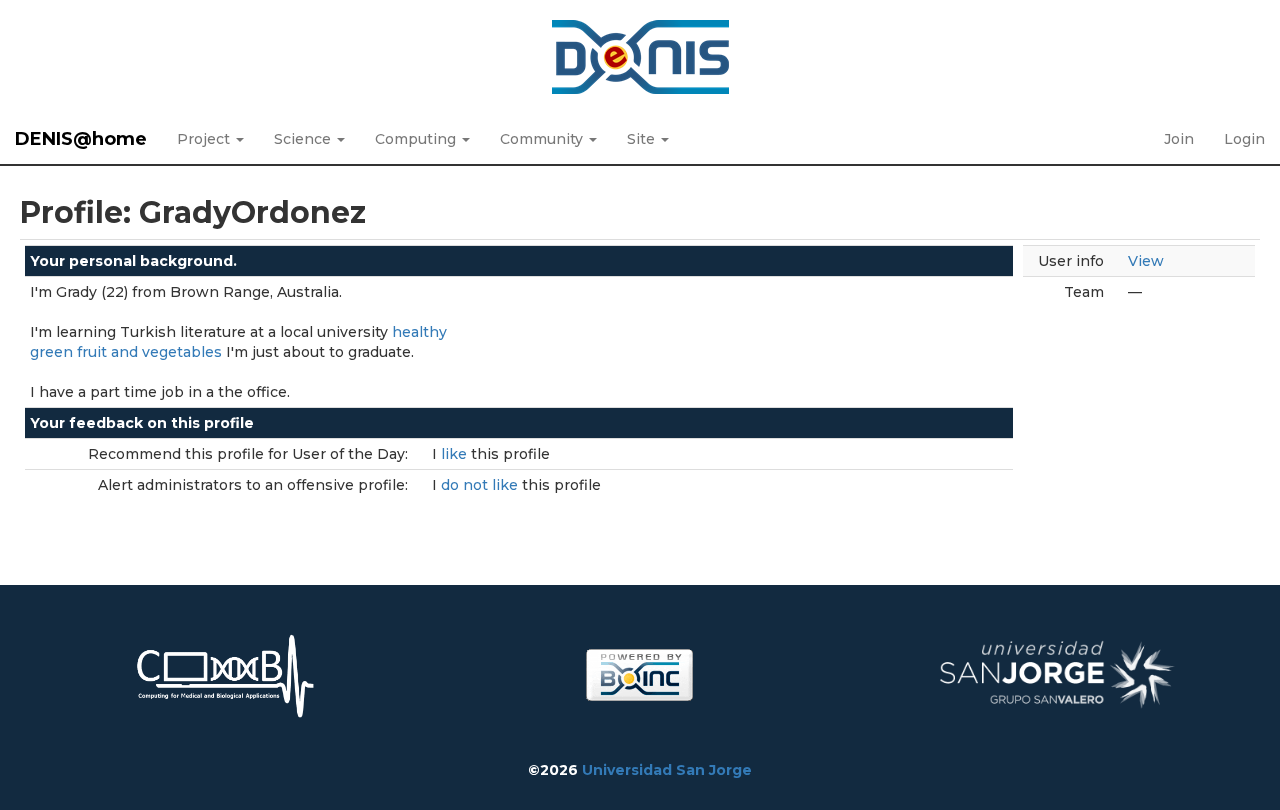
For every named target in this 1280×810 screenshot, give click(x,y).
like (456, 454)
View (1146, 261)
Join (1179, 139)
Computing (417, 139)
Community (543, 139)
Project (205, 139)
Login (1244, 139)
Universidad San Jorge (667, 770)
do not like (481, 485)
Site (643, 139)
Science (304, 139)
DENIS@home (81, 139)
